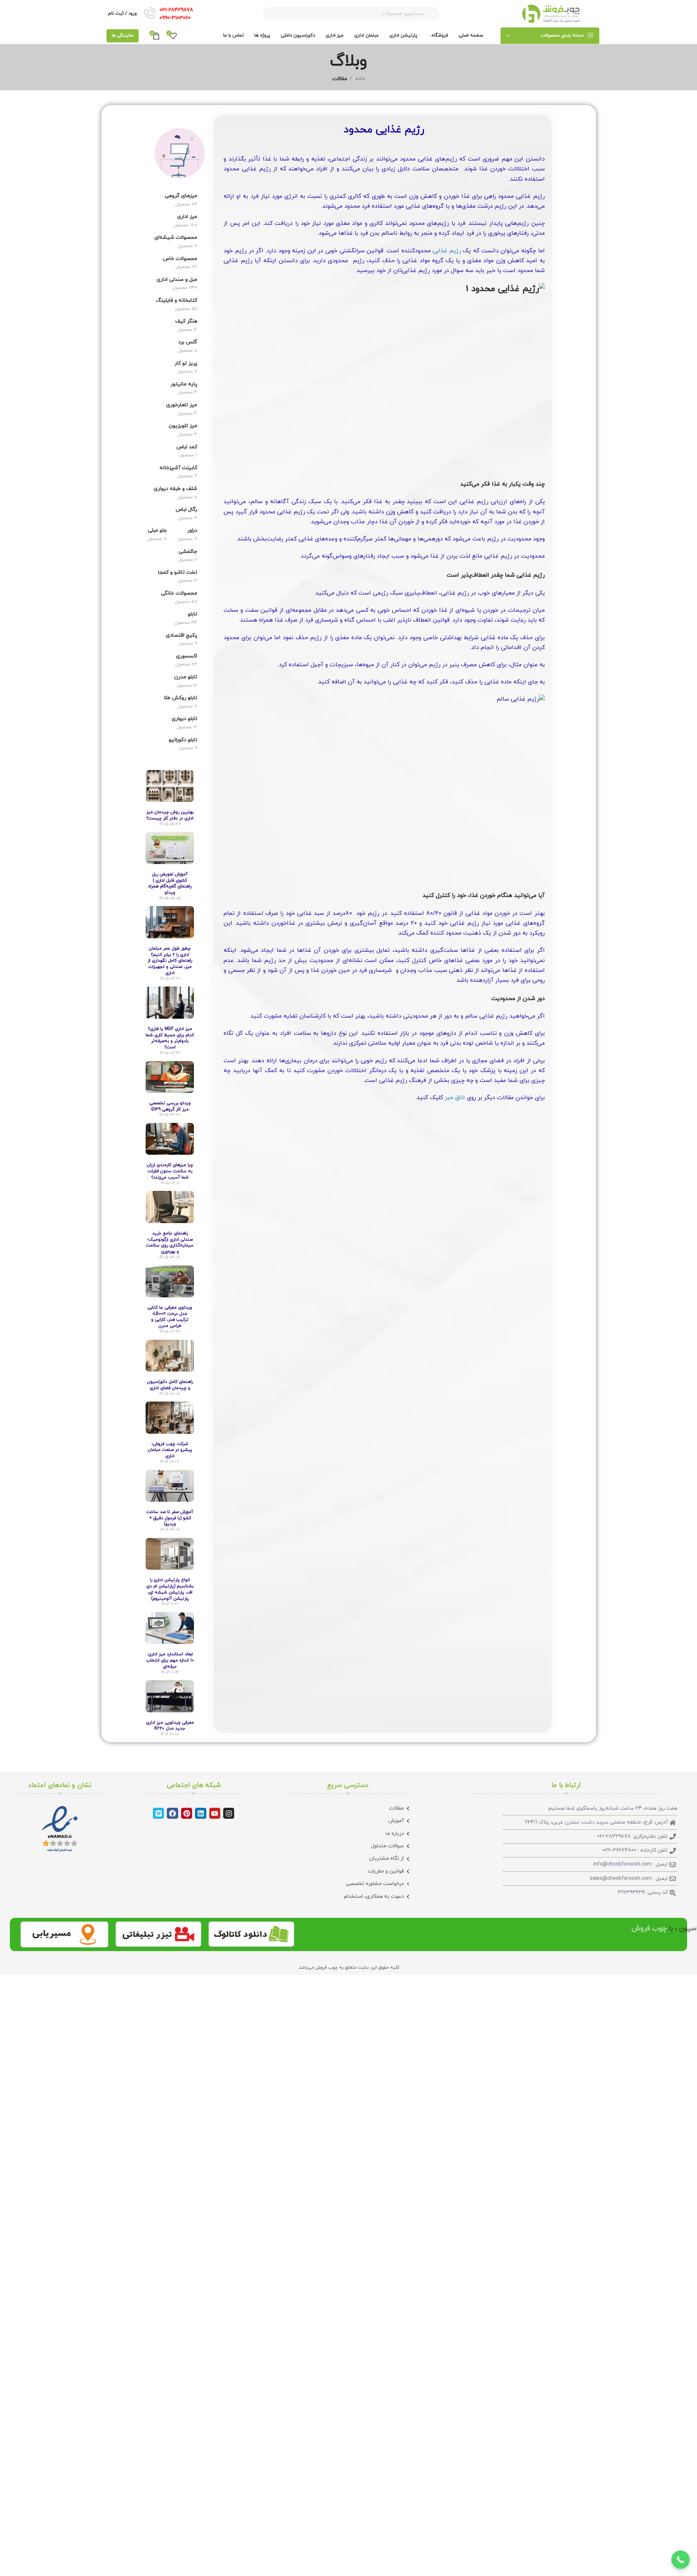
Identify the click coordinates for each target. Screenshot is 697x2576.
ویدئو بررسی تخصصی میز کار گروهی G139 (170, 1106)
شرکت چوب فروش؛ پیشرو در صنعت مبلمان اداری (170, 1450)
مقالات (340, 79)
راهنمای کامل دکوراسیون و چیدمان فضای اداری (170, 1385)
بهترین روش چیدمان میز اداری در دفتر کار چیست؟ (170, 815)
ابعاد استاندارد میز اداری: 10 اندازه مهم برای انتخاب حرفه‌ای (170, 1660)
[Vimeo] (158, 1813)
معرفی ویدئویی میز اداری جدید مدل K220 (170, 1726)
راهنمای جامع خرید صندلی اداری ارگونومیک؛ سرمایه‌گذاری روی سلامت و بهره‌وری (170, 1242)
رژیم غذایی (447, 251)
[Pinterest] (187, 1813)
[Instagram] (229, 1813)
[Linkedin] (201, 1813)
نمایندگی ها (123, 35)
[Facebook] (172, 1813)
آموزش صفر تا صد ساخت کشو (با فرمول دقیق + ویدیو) (170, 1518)
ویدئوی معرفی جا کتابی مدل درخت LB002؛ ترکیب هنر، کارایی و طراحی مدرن (170, 1317)
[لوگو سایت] (551, 13)
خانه (360, 79)
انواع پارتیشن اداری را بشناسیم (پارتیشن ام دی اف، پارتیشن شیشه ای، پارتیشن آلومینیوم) (170, 1589)
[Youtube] (215, 1813)
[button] (681, 2560)
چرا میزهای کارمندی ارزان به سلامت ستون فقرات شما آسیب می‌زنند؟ (170, 1171)
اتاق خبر (455, 1098)
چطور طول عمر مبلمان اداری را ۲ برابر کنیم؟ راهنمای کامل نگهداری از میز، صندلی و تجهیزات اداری (170, 961)
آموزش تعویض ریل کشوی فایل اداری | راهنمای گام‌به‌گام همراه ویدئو (170, 883)
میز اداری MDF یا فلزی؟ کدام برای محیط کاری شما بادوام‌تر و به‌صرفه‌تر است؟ (170, 1038)
